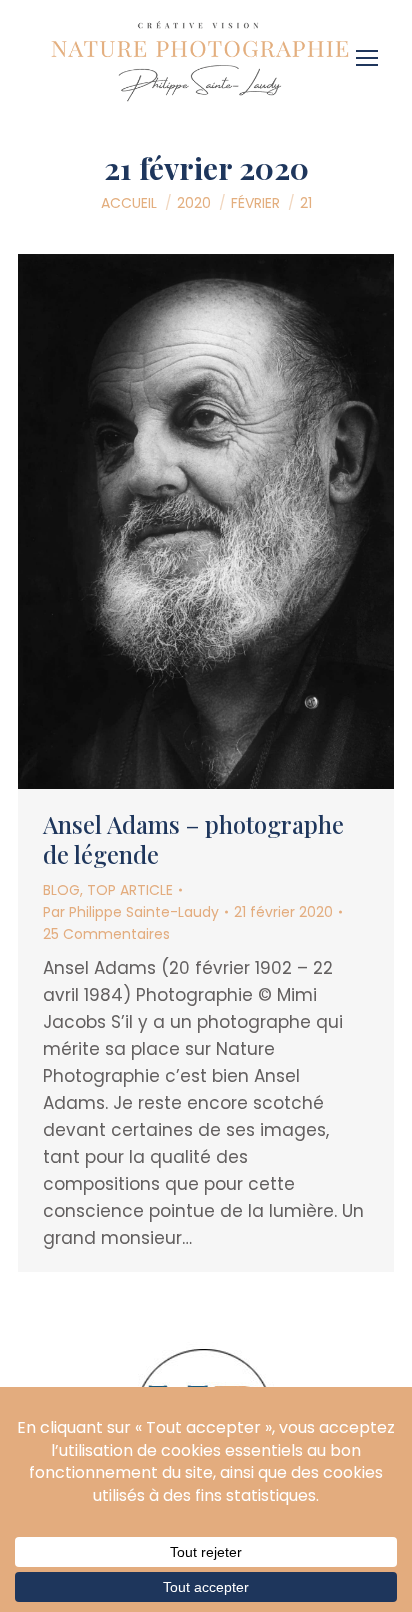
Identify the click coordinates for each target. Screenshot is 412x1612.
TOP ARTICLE (130, 890)
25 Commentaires (106, 934)
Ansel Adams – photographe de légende (193, 839)
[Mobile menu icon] (372, 51)
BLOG (61, 890)
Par (131, 912)
